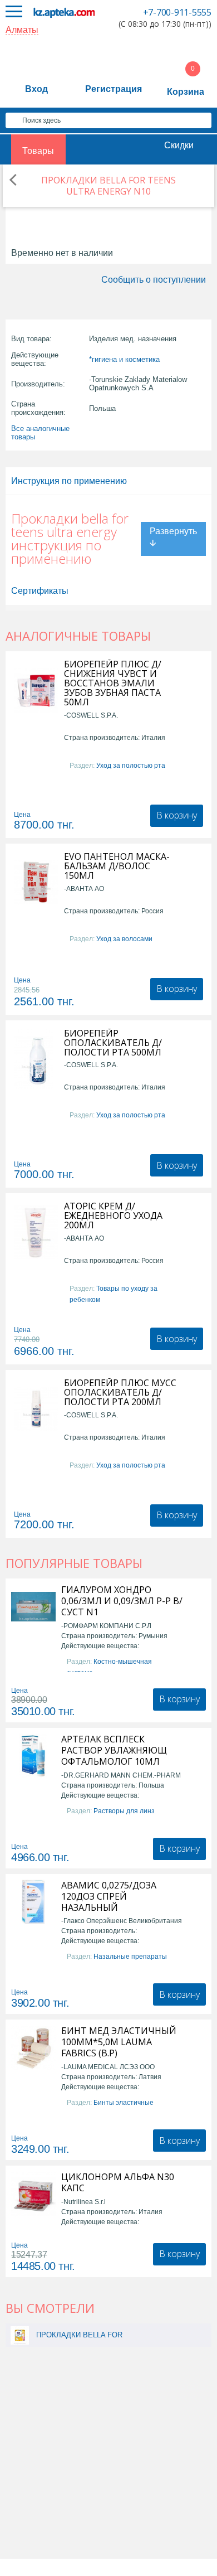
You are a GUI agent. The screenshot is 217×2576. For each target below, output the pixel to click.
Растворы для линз (124, 1811)
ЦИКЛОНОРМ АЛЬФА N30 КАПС (118, 2182)
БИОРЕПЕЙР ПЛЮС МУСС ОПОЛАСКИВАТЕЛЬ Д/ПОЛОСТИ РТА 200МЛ (120, 1393)
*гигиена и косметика (124, 359)
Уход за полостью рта (131, 766)
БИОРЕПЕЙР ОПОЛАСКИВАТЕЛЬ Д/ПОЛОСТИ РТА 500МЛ (113, 1043)
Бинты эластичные (124, 2103)
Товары (38, 151)
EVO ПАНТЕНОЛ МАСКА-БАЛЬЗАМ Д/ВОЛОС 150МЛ (117, 866)
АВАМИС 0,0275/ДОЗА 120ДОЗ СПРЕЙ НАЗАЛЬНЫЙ (109, 1896)
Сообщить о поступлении (154, 280)
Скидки (179, 145)
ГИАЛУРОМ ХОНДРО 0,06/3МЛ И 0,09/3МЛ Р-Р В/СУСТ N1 (122, 1601)
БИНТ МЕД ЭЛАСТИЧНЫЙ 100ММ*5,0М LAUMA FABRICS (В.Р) (119, 2042)
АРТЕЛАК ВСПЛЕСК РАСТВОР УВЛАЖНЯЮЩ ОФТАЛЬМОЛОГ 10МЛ (114, 1750)
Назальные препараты (130, 1957)
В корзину (177, 815)
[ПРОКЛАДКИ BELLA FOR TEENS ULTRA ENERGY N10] (20, 2335)
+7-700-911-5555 (177, 12)
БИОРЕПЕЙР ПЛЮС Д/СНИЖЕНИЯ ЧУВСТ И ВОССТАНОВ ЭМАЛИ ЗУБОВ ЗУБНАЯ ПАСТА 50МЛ (113, 683)
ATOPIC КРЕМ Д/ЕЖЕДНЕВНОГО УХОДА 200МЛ (113, 1216)
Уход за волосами (124, 939)
